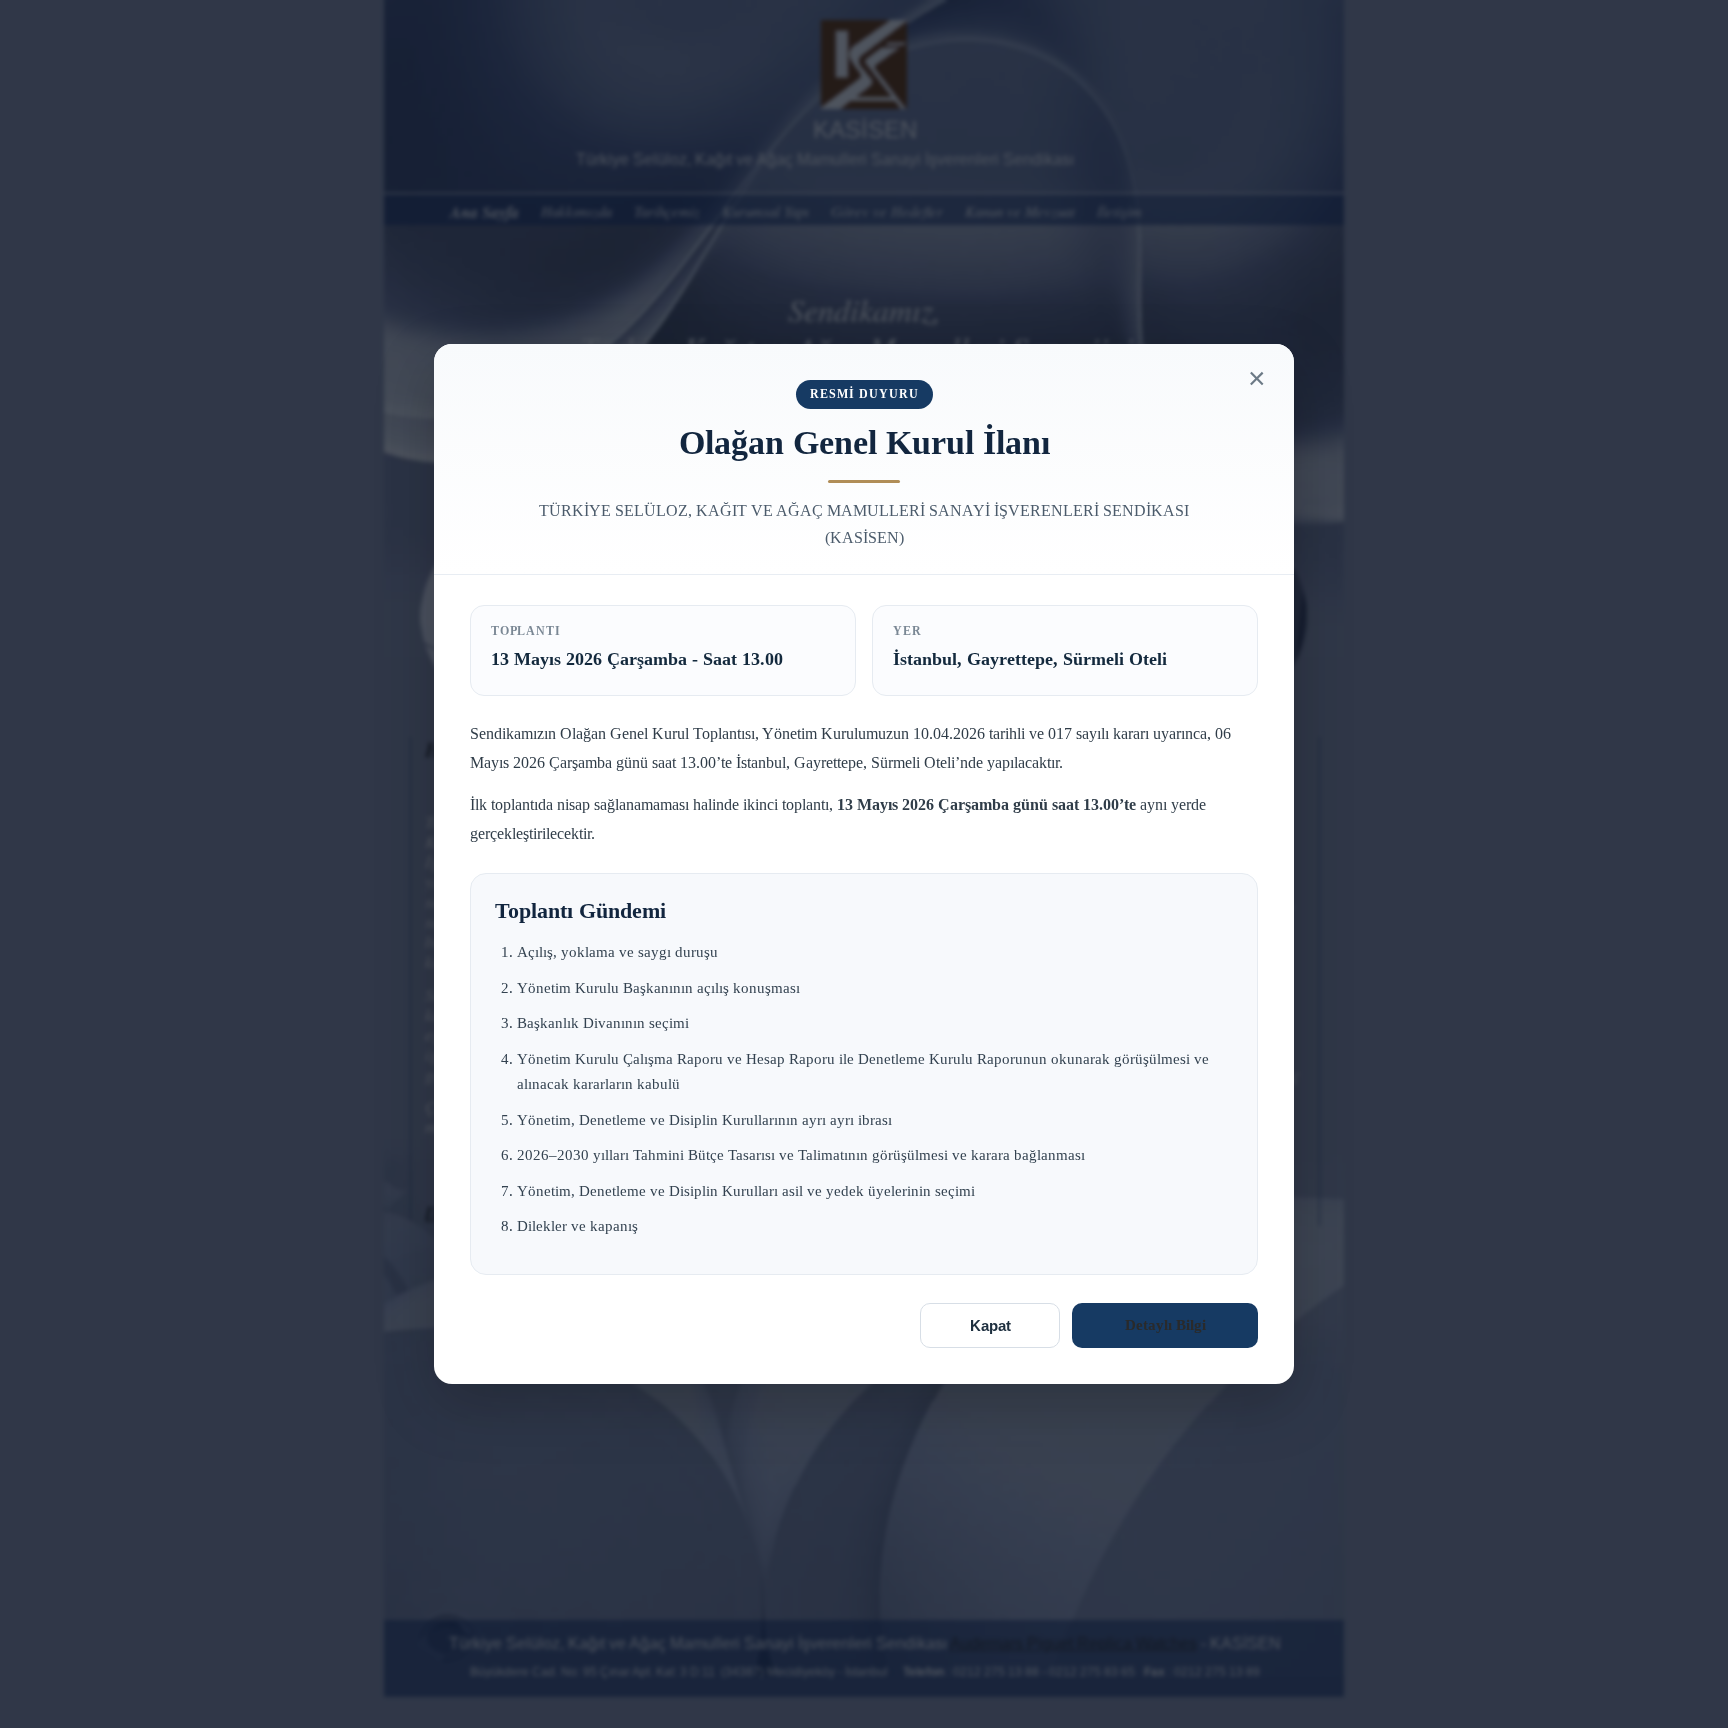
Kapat (990, 1325)
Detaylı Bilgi (1165, 1325)
